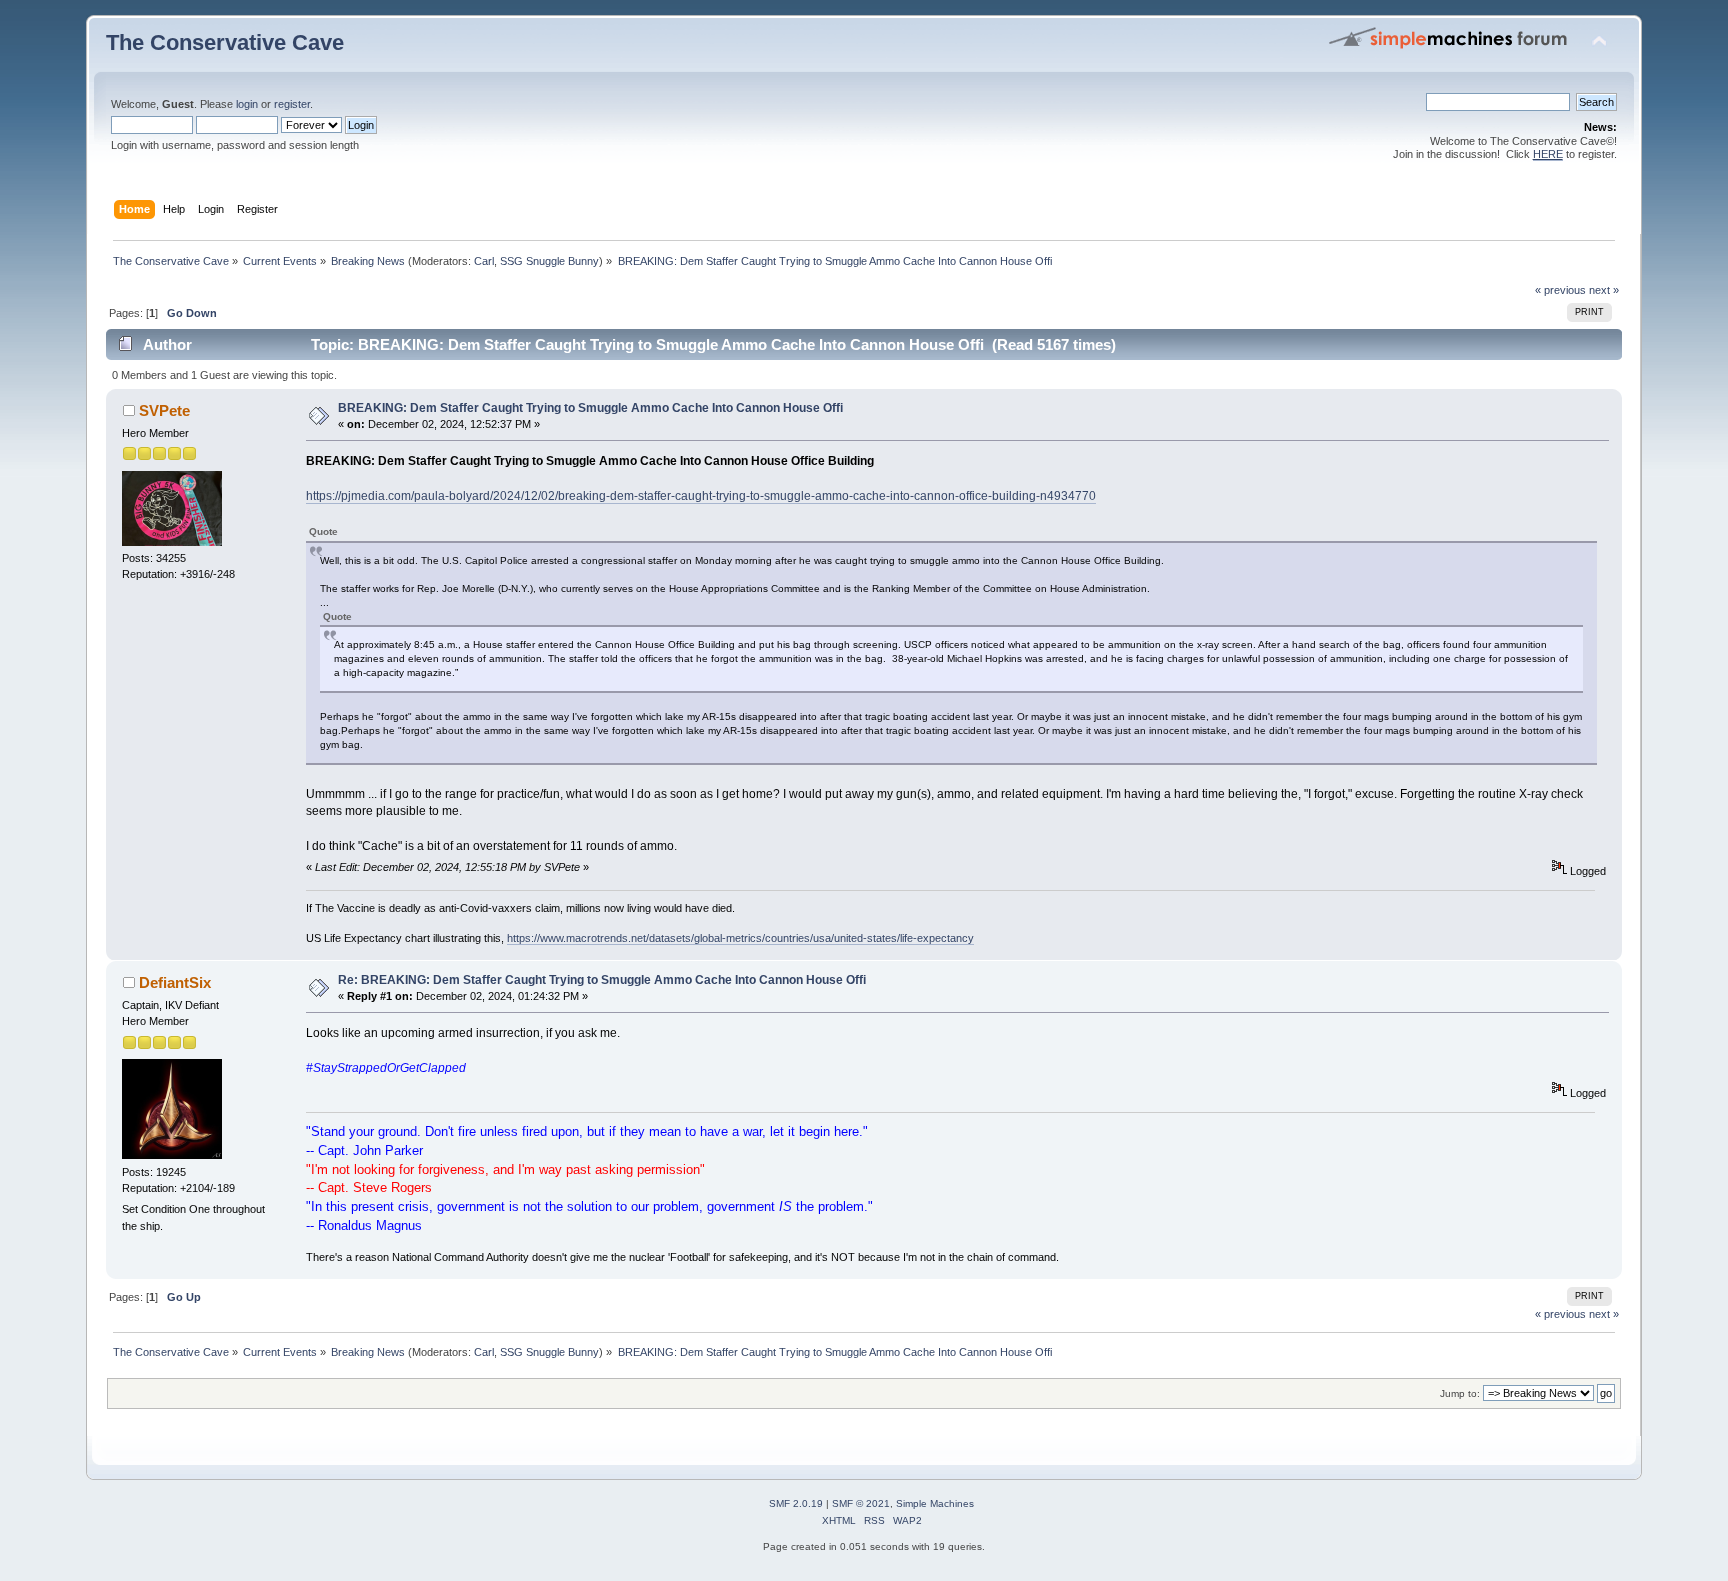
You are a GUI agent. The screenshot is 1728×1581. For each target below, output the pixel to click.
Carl (484, 261)
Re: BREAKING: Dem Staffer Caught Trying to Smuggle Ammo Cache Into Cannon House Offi (602, 980)
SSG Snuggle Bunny (549, 261)
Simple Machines (935, 1503)
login (247, 104)
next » (1604, 290)
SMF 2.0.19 (796, 1503)
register (292, 104)
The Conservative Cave (225, 42)
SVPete (164, 410)
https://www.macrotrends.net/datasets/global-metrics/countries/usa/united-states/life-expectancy (740, 938)
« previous (1560, 290)
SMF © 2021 (861, 1503)
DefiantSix (175, 982)
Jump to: (1460, 1393)
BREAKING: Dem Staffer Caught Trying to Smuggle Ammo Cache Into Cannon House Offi (590, 408)
